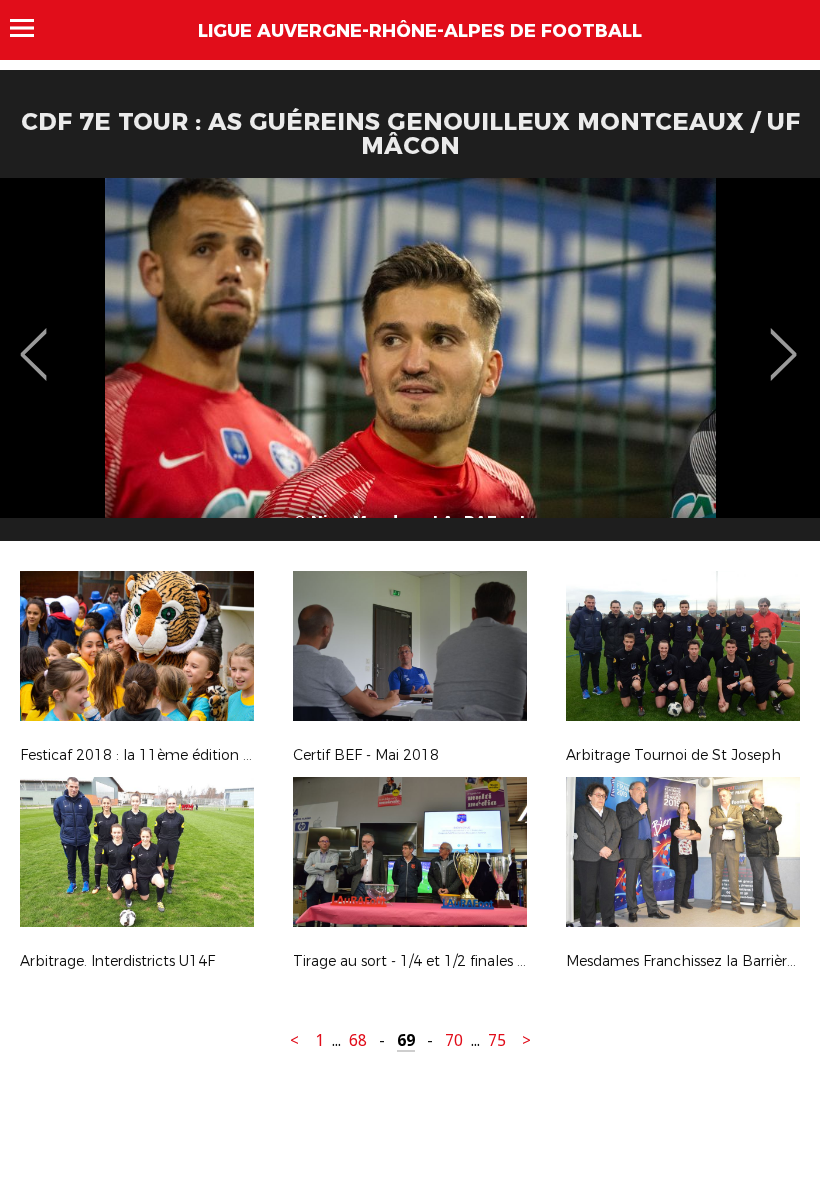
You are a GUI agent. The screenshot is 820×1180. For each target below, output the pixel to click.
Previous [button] (33, 340)
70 (454, 1040)
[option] (410, 367)
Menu (31, 28)
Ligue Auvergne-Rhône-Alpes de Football (420, 31)
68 (358, 1040)
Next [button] (783, 340)
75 (497, 1040)
